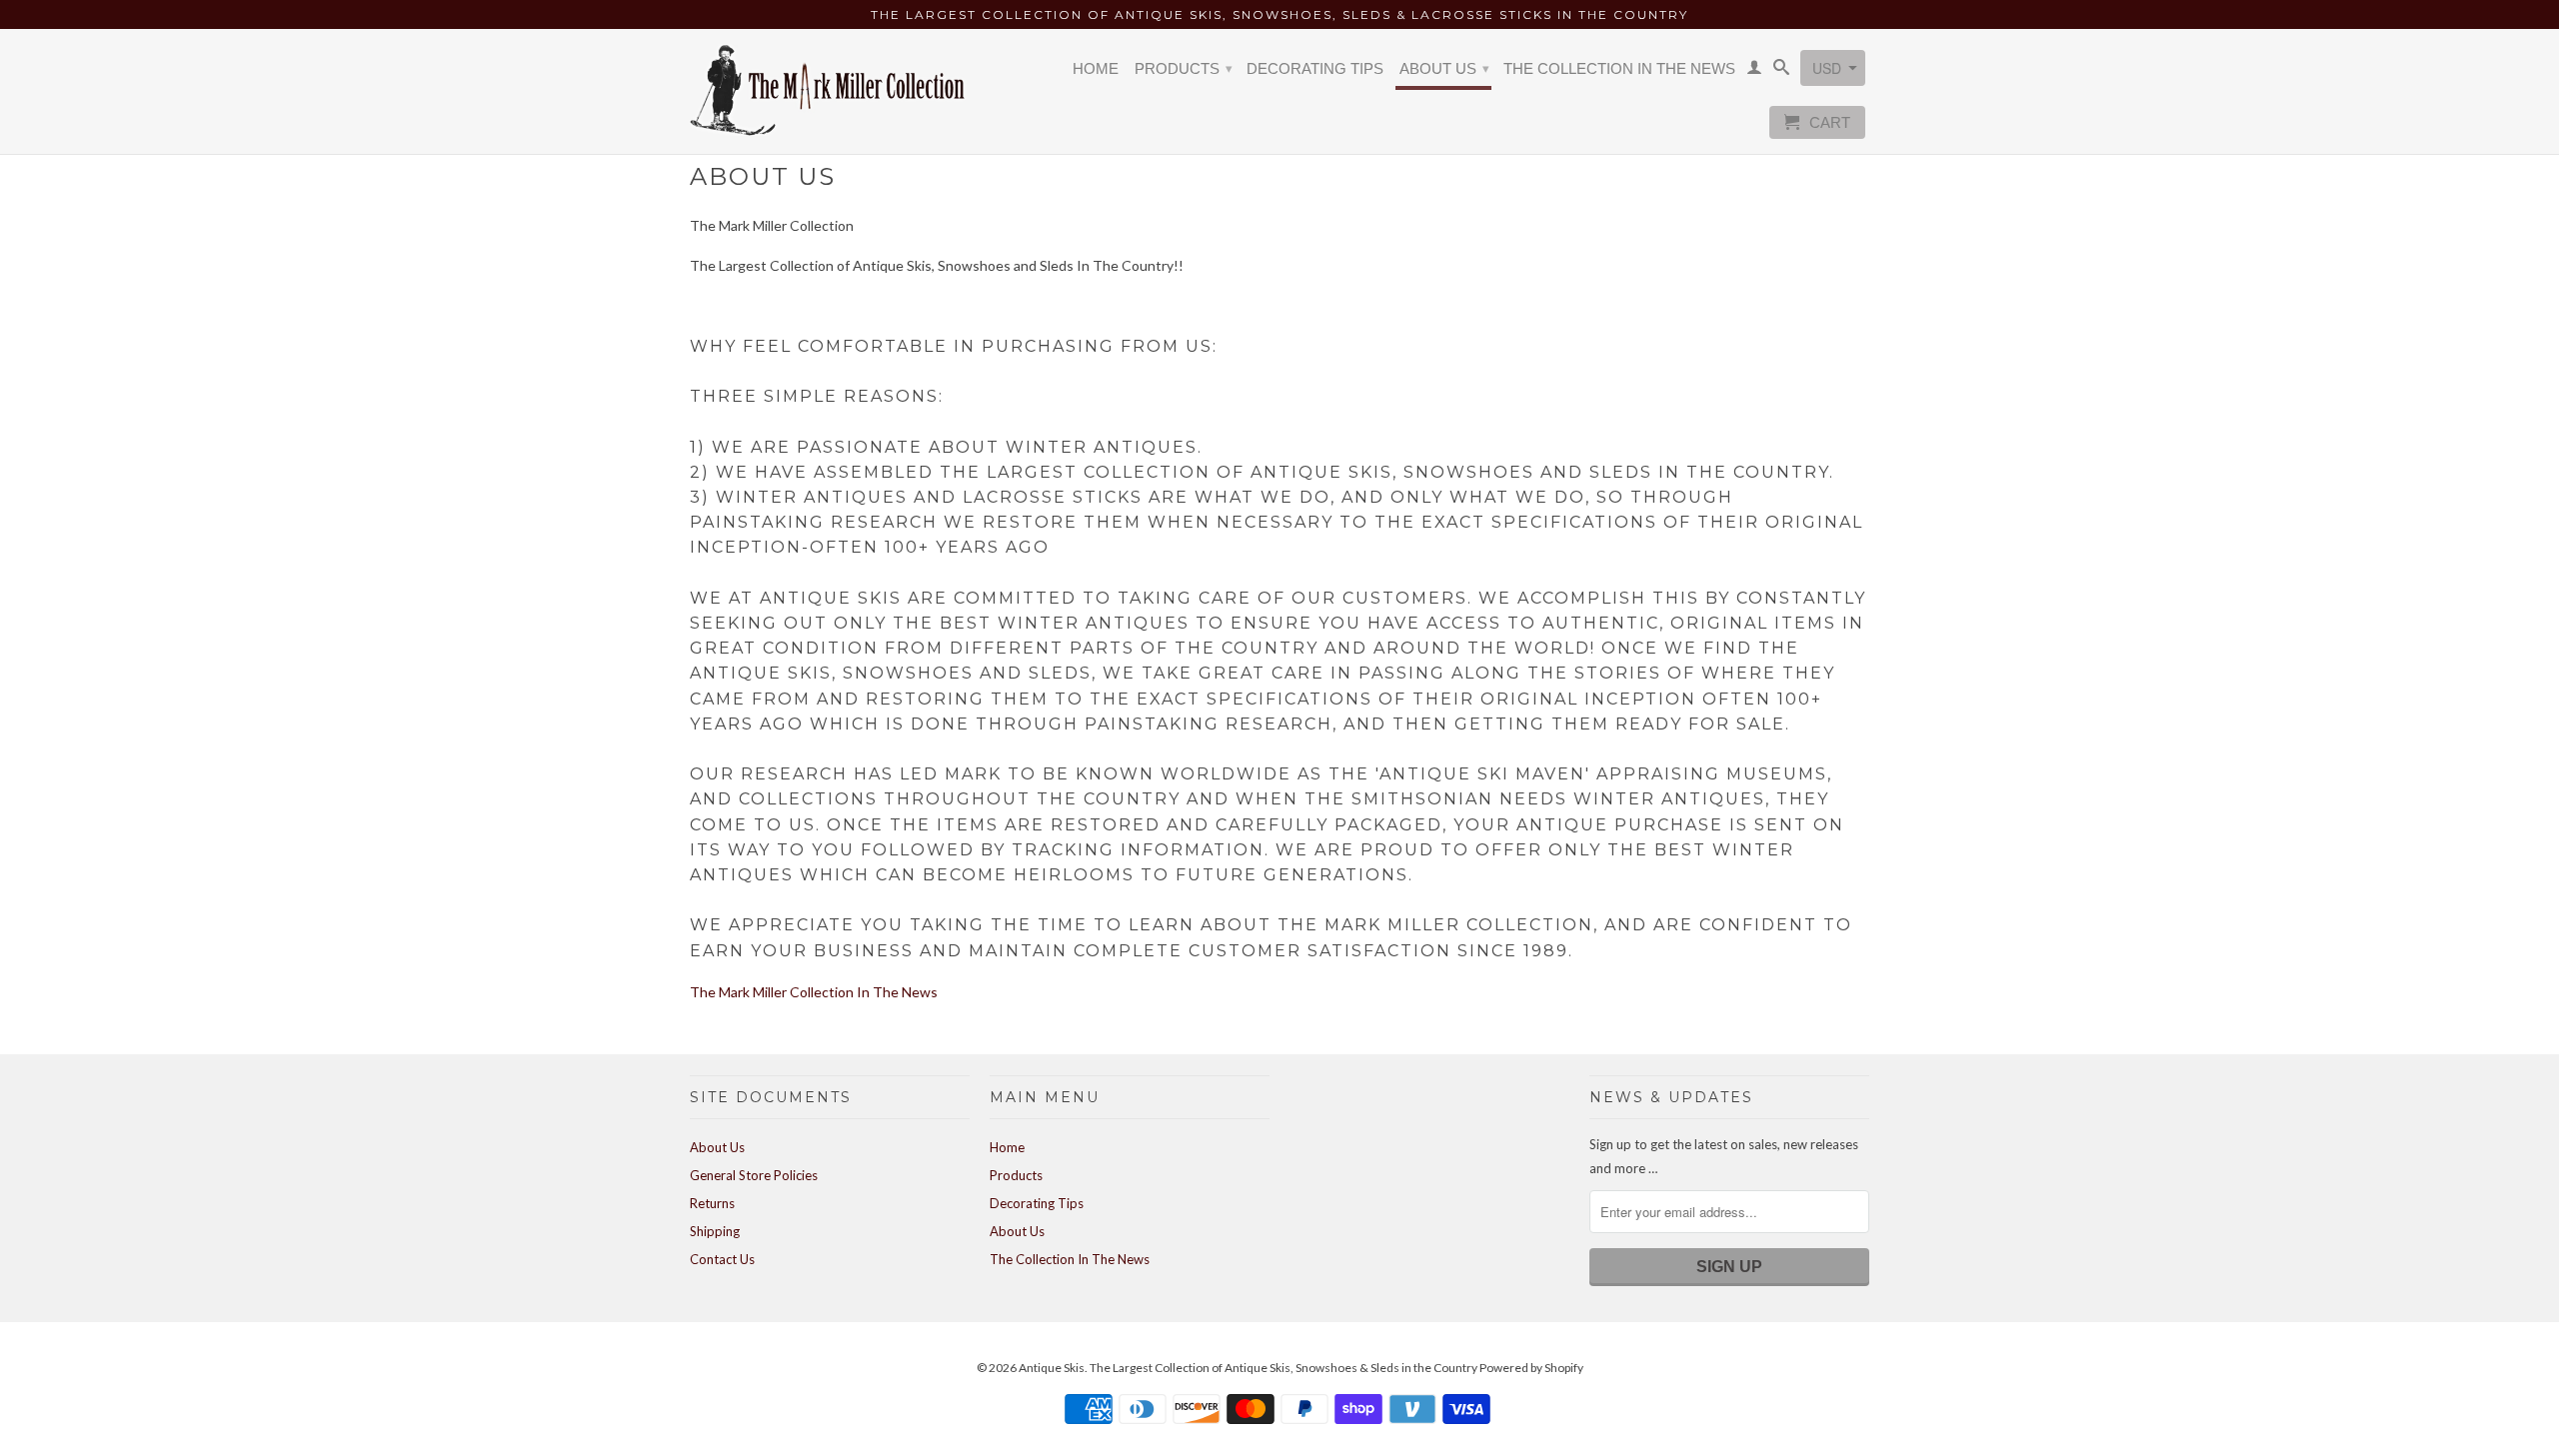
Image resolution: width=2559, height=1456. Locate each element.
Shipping (715, 1231)
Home (1096, 68)
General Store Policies (754, 1175)
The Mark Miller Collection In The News (814, 992)
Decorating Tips (1315, 68)
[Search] (1781, 71)
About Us (1444, 68)
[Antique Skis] (830, 90)
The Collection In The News (1619, 68)
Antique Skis (1052, 1368)
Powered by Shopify (1531, 1368)
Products (1184, 68)
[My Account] (1754, 71)
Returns (712, 1203)
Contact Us (722, 1259)
